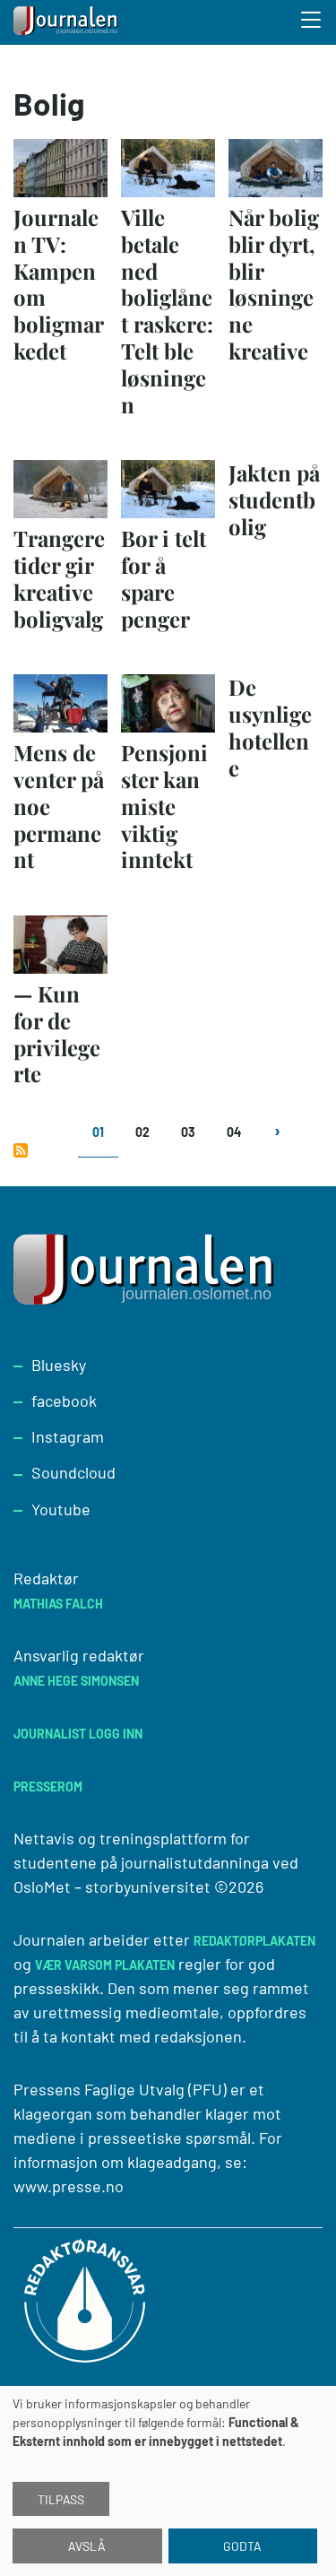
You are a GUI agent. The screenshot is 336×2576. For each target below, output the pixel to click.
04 (234, 1132)
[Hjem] (67, 22)
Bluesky (59, 1365)
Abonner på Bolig (21, 1150)
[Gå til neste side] (276, 1141)
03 (188, 1132)
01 (98, 1132)
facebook (64, 1401)
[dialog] (168, 2481)
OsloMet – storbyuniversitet (112, 1886)
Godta (242, 2546)
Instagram (68, 1436)
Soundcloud (73, 1472)
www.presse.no (69, 2186)
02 (142, 1132)
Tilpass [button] (61, 2499)
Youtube (61, 1509)
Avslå (87, 2546)
